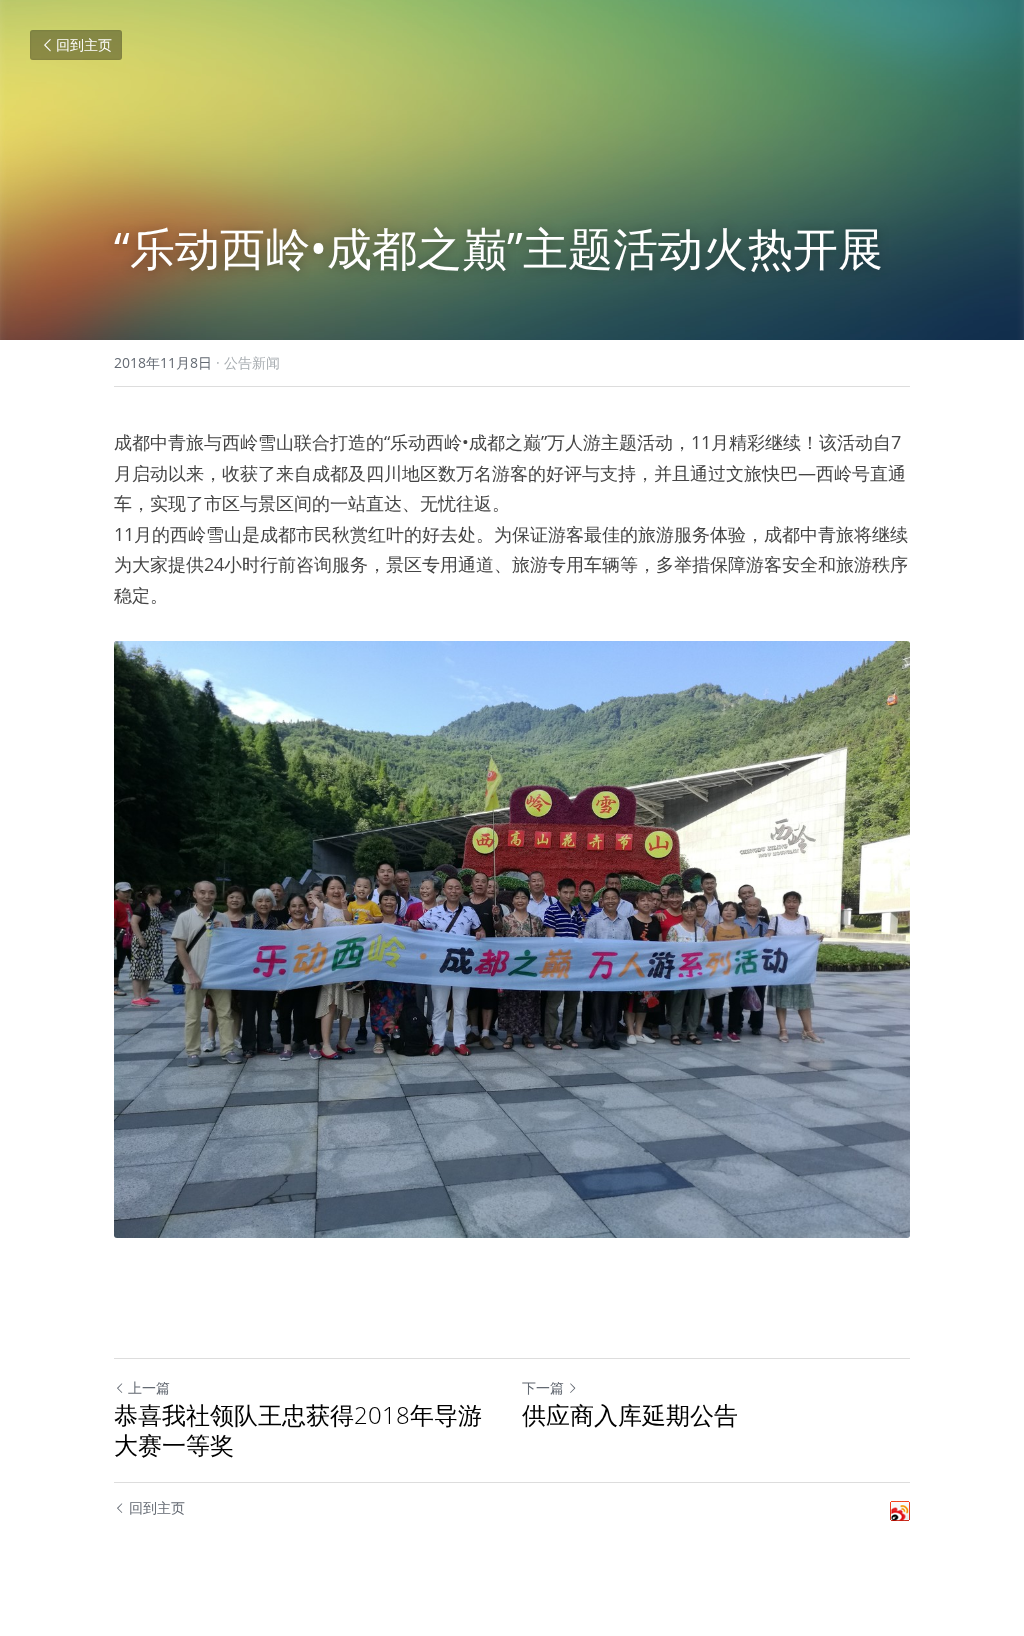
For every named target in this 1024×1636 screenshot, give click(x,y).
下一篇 (543, 1387)
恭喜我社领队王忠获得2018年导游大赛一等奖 (298, 1430)
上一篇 (149, 1387)
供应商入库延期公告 (630, 1415)
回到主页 (84, 44)
